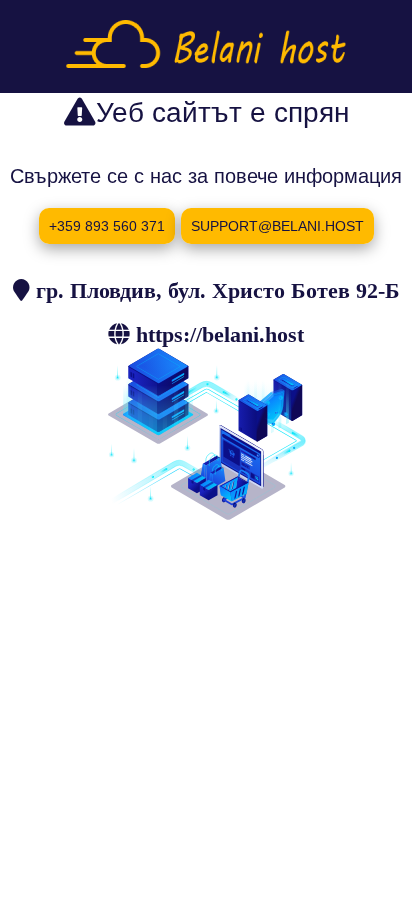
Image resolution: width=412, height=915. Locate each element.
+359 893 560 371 (107, 226)
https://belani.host (220, 334)
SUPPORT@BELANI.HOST (277, 226)
